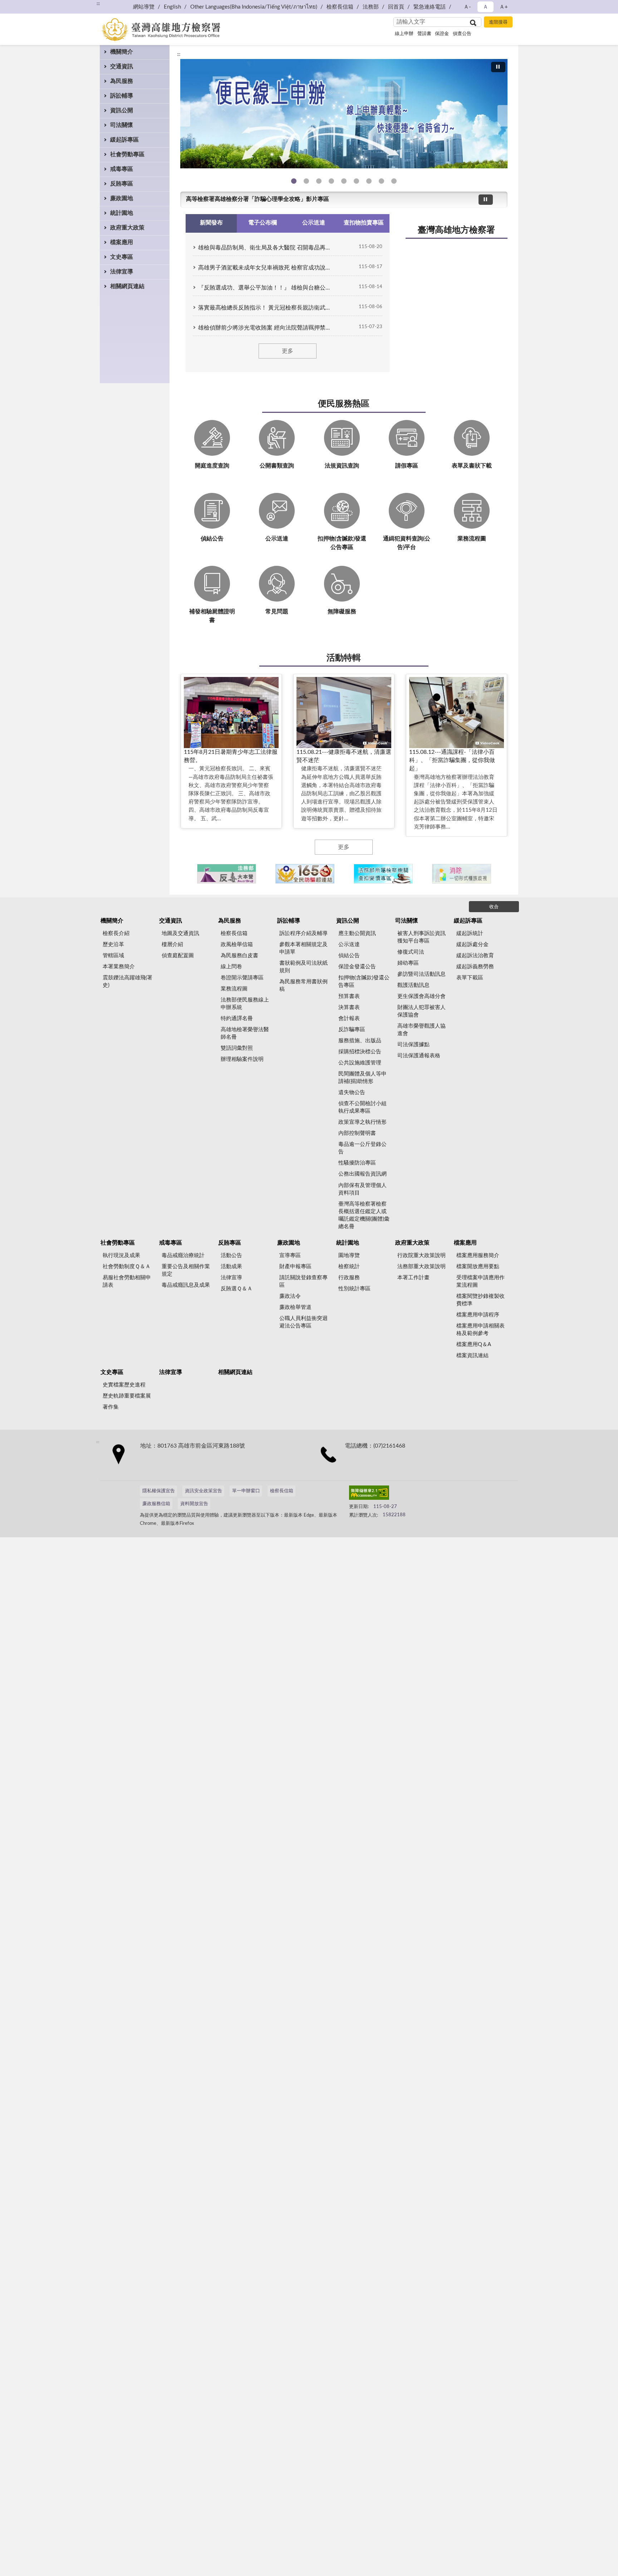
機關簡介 (122, 52)
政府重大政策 (127, 228)
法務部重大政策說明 (421, 1267)
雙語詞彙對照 (237, 1048)
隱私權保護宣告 (159, 1491)
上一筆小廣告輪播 (189, 874)
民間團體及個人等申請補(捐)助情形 (362, 1078)
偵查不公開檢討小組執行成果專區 (362, 1107)
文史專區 (122, 257)
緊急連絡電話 (430, 7)
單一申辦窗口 (246, 1491)
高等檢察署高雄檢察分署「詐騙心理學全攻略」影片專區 (257, 199)
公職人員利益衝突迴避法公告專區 (303, 1322)
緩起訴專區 (124, 140)
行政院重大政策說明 (421, 1255)
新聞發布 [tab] (211, 223)
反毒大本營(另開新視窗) (331, 181)
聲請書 (424, 34)
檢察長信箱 (340, 7)
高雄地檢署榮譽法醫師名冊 (245, 1033)
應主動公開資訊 (357, 933)
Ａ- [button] (467, 7)
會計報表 (349, 1018)
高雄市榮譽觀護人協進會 (421, 1030)
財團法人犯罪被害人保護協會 (421, 1011)
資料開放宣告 (194, 1504)
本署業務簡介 (119, 967)
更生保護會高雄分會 (421, 996)
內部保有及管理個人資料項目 (362, 1189)
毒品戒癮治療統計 (183, 1255)
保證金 (442, 34)
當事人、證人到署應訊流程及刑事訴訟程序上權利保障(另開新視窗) (356, 181)
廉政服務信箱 (156, 1504)
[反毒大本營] (227, 874)
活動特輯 (344, 658)
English (172, 7)
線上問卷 (231, 967)
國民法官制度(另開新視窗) (381, 181)
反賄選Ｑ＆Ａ (237, 1289)
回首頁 (396, 7)
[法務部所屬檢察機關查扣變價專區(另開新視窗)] (383, 874)
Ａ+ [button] (504, 7)
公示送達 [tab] (314, 223)
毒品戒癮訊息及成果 (186, 1285)
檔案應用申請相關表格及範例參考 (480, 1330)
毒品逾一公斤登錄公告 (362, 1148)
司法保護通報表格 (419, 1056)
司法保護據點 (413, 1045)
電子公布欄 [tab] (263, 223)
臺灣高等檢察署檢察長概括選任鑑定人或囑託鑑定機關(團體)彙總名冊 (364, 1215)
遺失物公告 (352, 1092)
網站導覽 (144, 7)
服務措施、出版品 (360, 1041)
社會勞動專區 (127, 154)
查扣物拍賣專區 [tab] (364, 223)
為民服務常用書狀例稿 (303, 985)
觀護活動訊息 (413, 985)
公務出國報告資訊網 (362, 1174)
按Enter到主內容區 (27, 6)
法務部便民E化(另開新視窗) (294, 181)
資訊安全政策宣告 (203, 1491)
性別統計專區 (354, 1289)
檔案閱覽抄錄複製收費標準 (480, 1300)
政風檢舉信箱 (237, 945)
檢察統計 (349, 1267)
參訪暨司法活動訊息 (421, 974)
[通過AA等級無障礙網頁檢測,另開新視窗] (369, 1494)
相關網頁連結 (127, 286)
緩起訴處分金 (472, 945)
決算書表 (349, 1007)
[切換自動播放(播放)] (498, 67)
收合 (494, 907)
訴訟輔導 (122, 96)
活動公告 (231, 1255)
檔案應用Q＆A (474, 1344)
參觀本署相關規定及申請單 (303, 948)
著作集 (111, 1407)
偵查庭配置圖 (178, 956)
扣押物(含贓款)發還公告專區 (364, 982)
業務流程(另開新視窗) (344, 181)
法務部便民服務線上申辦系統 (245, 1004)
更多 (288, 351)
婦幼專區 (408, 963)
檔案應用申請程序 (478, 1315)
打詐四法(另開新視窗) (319, 181)
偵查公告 (462, 34)
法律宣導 (122, 272)
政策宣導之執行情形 (362, 1122)
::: (98, 4)
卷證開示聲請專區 (242, 978)
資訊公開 (122, 110)
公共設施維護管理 (360, 1063)
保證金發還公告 (357, 967)
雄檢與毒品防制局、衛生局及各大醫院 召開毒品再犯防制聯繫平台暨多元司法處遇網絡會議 (266, 248)
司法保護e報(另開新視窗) (394, 181)
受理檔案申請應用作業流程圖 (480, 1281)
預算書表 (349, 996)
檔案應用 (122, 242)
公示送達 (349, 945)
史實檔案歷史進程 (124, 1385)
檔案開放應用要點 (478, 1267)
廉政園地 (122, 198)
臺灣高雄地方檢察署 (456, 230)
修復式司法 (411, 952)
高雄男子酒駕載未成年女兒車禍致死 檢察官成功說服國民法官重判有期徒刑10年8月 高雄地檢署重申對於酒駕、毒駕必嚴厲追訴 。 (266, 268)
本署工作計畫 (413, 1278)
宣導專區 (290, 1255)
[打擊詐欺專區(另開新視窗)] (344, 114)
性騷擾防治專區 (357, 1163)
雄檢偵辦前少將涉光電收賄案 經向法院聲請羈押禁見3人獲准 (266, 328)
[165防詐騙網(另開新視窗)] (305, 874)
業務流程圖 (234, 989)
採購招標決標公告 (360, 1052)
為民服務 (122, 81)
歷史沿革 (113, 945)
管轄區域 (113, 956)
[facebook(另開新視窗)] (417, 1494)
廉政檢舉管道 (295, 1307)
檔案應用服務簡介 (478, 1255)
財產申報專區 (295, 1267)
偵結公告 (349, 956)
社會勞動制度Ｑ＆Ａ (127, 1267)
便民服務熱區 (344, 404)
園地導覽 (349, 1255)
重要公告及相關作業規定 (186, 1270)
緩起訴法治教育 (475, 956)
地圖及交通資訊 (180, 933)
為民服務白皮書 (239, 956)
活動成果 (231, 1267)
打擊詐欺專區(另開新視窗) (306, 181)
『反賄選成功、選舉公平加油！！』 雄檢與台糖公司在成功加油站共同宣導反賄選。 (266, 288)
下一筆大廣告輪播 (505, 116)
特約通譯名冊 (237, 1018)
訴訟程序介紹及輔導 (303, 933)
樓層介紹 (172, 945)
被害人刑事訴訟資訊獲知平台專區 (421, 937)
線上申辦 (404, 34)
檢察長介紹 (116, 933)
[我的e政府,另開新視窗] (399, 1494)
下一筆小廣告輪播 (499, 874)
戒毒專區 (122, 169)
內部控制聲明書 (357, 1133)
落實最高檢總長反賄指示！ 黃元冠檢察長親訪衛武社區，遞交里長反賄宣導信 (266, 308)
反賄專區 (122, 184)
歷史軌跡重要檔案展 (127, 1396)
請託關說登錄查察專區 (303, 1281)
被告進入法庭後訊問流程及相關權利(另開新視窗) (369, 181)
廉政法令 (290, 1296)
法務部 (371, 7)
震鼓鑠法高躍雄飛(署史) (127, 982)
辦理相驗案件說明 (242, 1059)
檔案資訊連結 (472, 1356)
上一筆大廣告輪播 (183, 116)
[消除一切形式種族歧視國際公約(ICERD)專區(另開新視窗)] (462, 874)
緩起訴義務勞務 (475, 967)
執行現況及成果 (121, 1255)
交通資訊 (122, 66)
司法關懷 (122, 125)
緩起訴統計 (470, 933)
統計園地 (122, 213)
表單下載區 (470, 978)
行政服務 (349, 1278)
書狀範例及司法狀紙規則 (303, 967)
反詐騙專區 (352, 1030)
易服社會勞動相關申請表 (127, 1281)
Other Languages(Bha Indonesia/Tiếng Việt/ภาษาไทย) (254, 7)
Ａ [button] (485, 7)
